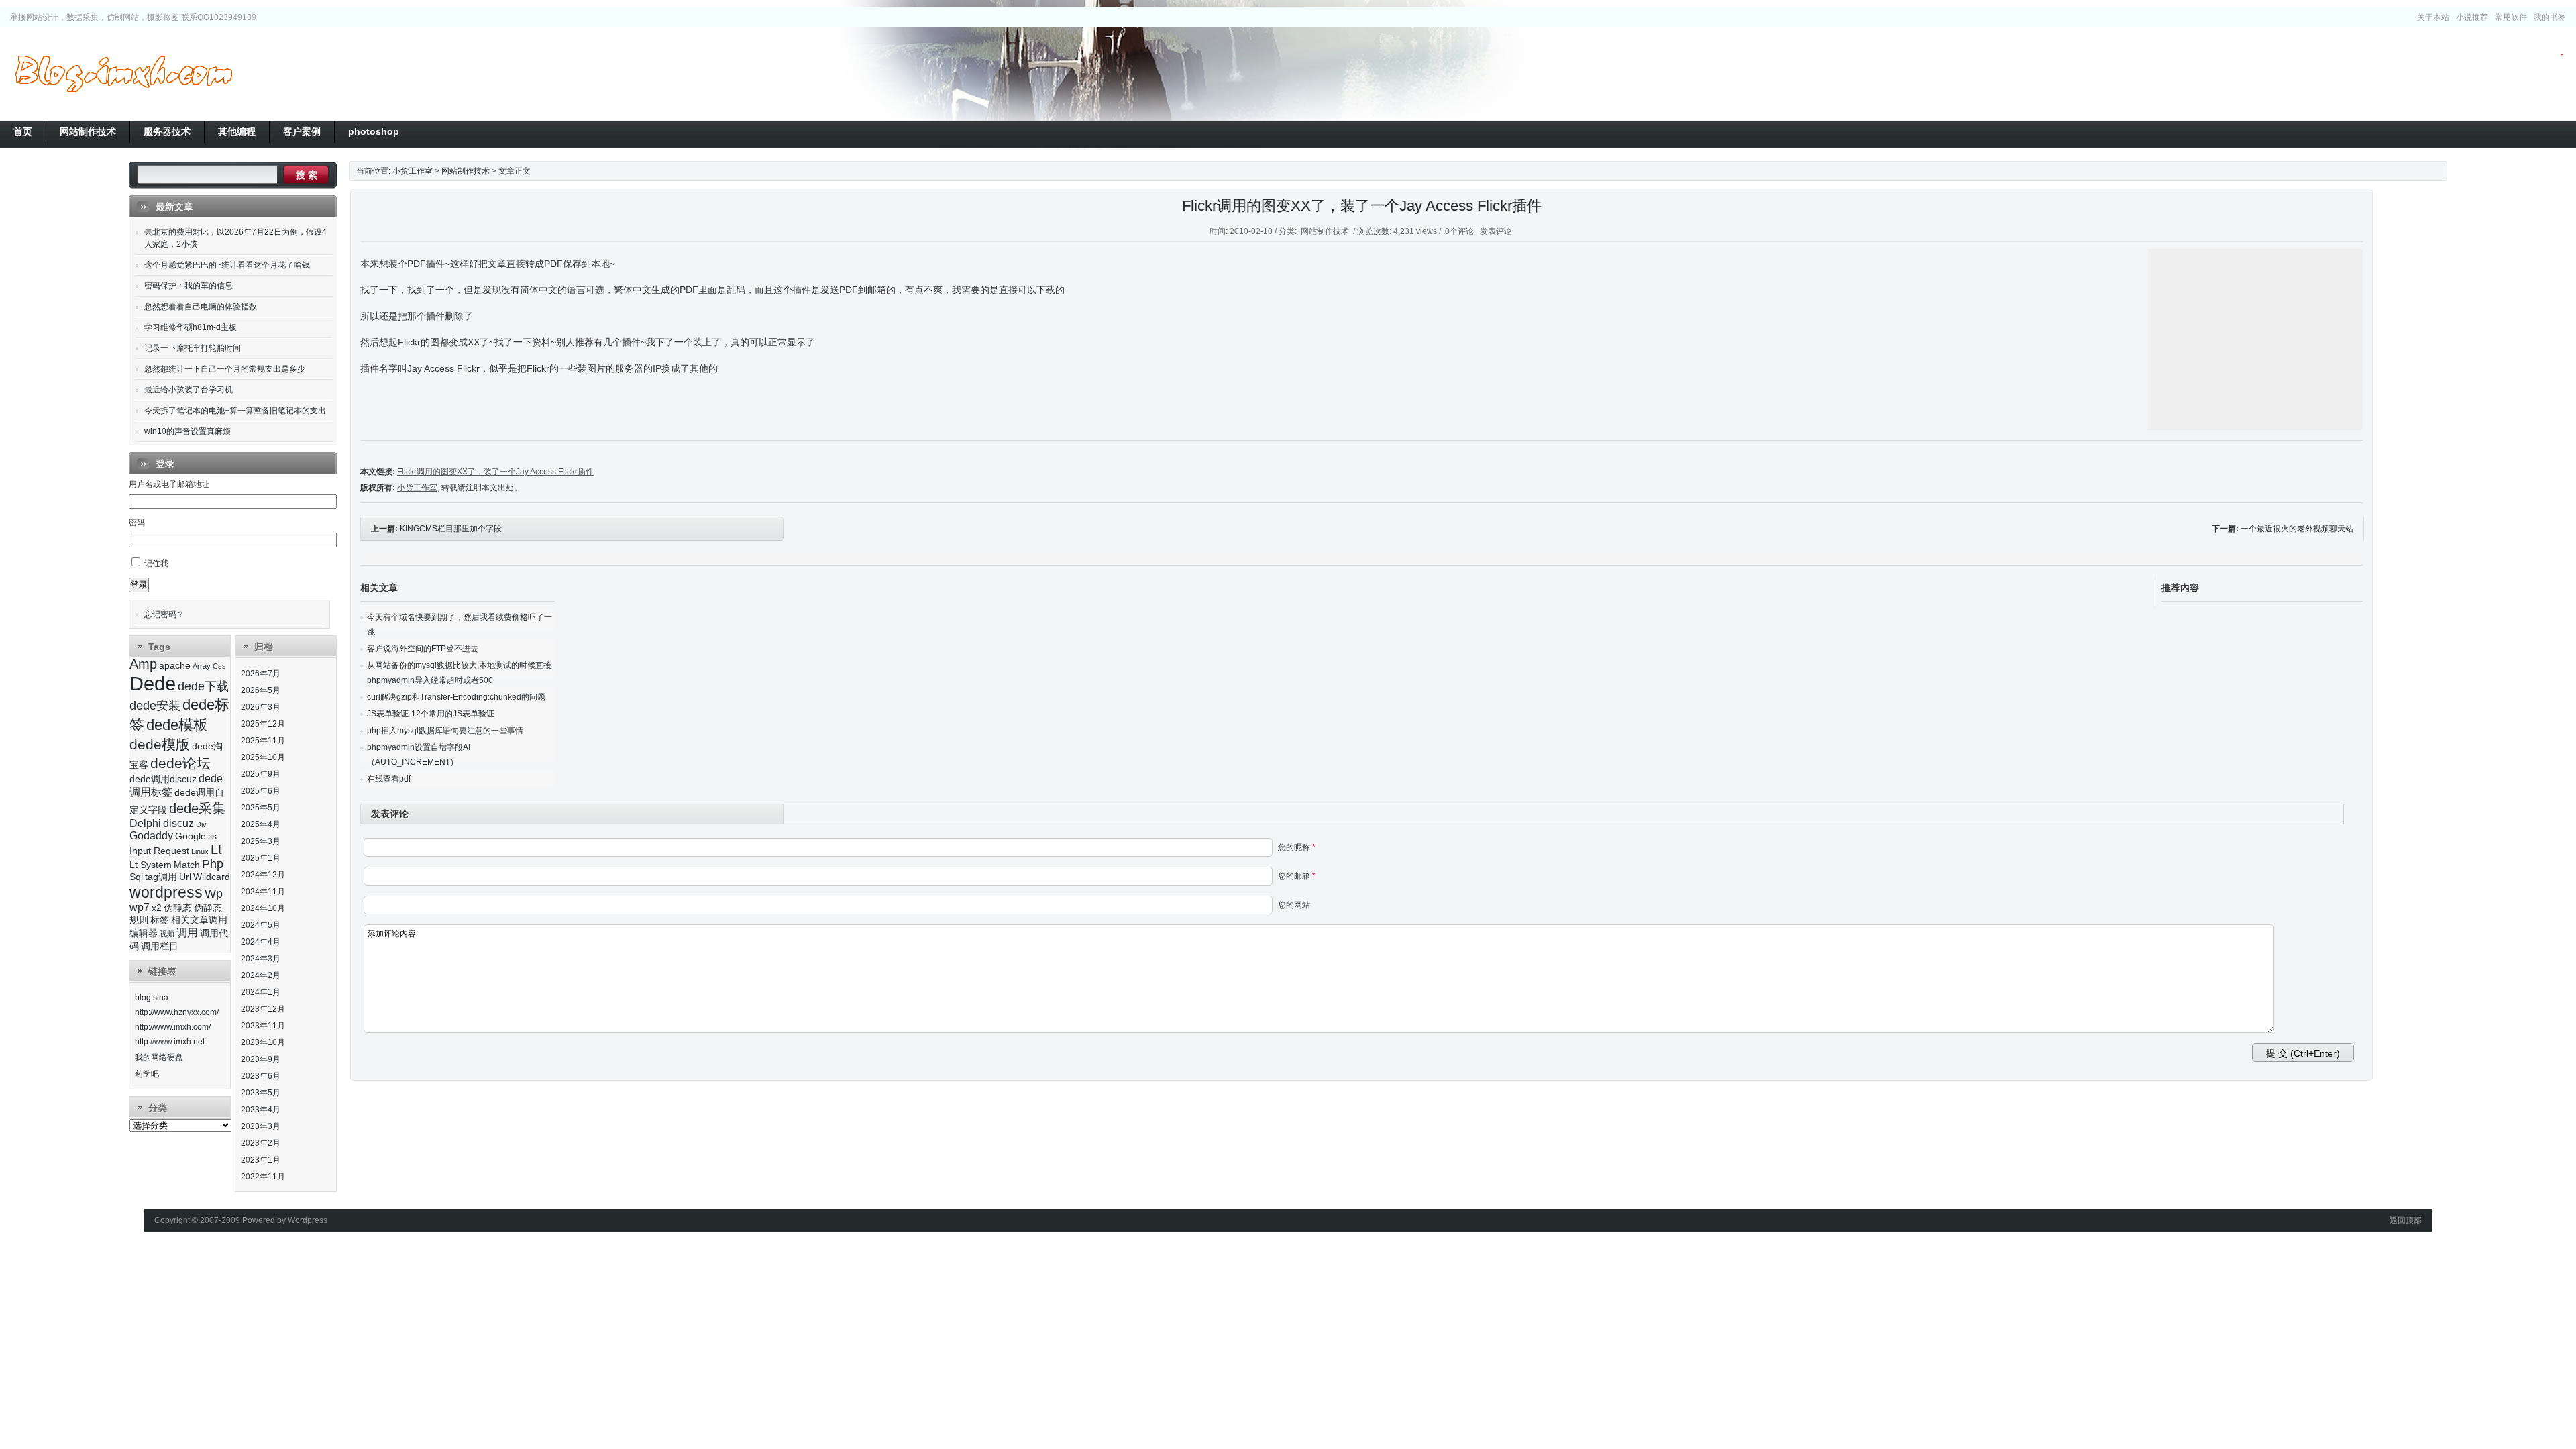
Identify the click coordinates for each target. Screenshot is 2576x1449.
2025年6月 (261, 791)
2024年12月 (263, 875)
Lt (216, 849)
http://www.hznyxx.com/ (177, 1012)
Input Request (159, 851)
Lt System (151, 865)
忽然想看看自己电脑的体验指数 (201, 307)
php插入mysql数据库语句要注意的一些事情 (445, 731)
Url (185, 877)
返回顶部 (2406, 1220)
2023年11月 (263, 1026)
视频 (167, 934)
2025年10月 (263, 757)
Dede (153, 683)
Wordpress (308, 1220)
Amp (143, 664)
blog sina (152, 998)
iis (212, 836)
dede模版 (160, 744)
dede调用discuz (163, 779)
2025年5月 (261, 808)
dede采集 (197, 808)
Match (187, 865)
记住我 (156, 563)
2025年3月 (261, 841)
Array (202, 666)
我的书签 (2550, 17)
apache (175, 666)
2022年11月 (263, 1177)
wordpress (166, 892)
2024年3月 (261, 959)
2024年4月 (261, 942)
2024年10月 (263, 908)
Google (191, 836)
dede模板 (177, 725)
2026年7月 (261, 674)
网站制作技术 (466, 171)
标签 (160, 920)
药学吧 (147, 1074)
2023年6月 (261, 1076)
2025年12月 (263, 724)
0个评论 (1459, 231)
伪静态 (178, 908)
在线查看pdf (389, 779)
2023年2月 (261, 1143)
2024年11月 (263, 892)
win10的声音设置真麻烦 (187, 431)
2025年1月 (261, 858)
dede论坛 (180, 763)
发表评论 (1496, 231)
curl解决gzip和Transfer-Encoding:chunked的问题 (456, 697)
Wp (214, 894)
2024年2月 (261, 975)
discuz (178, 823)
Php (213, 864)
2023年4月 (261, 1110)
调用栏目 (160, 946)
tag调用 (161, 877)
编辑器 (144, 933)
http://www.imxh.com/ (173, 1027)
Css (219, 666)
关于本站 (2433, 17)
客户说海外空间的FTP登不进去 (423, 649)
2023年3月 (261, 1126)
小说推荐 (2472, 17)
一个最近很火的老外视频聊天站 (2297, 529)
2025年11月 (263, 741)
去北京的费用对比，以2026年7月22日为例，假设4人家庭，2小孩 (235, 238)
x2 (157, 908)
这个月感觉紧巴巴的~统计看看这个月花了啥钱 (227, 265)
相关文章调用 (199, 920)
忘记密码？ (164, 614)
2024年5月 (261, 925)
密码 (137, 523)
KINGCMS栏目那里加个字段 (451, 529)
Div (201, 824)
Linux (200, 851)
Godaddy (151, 836)
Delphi (145, 823)
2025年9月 (261, 774)
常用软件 (2511, 17)
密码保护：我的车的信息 (189, 286)
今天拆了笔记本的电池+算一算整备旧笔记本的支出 (235, 411)
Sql (136, 877)
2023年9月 (261, 1059)
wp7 (140, 907)
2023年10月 (263, 1042)
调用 (187, 933)
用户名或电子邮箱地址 (169, 484)
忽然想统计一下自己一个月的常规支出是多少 (225, 369)
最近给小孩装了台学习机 (189, 390)
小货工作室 (123, 74)
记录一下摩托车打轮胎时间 (193, 348)
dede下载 (203, 686)
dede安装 (155, 706)
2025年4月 (261, 824)
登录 (139, 585)
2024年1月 (261, 992)
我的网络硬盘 (159, 1057)
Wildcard (212, 877)
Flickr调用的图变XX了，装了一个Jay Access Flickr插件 (1362, 206)
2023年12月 (263, 1009)
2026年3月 (261, 707)
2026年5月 (261, 690)
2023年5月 (261, 1093)
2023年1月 (261, 1160)
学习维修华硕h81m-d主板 (191, 327)
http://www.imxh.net (170, 1042)
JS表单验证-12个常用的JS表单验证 (431, 714)
